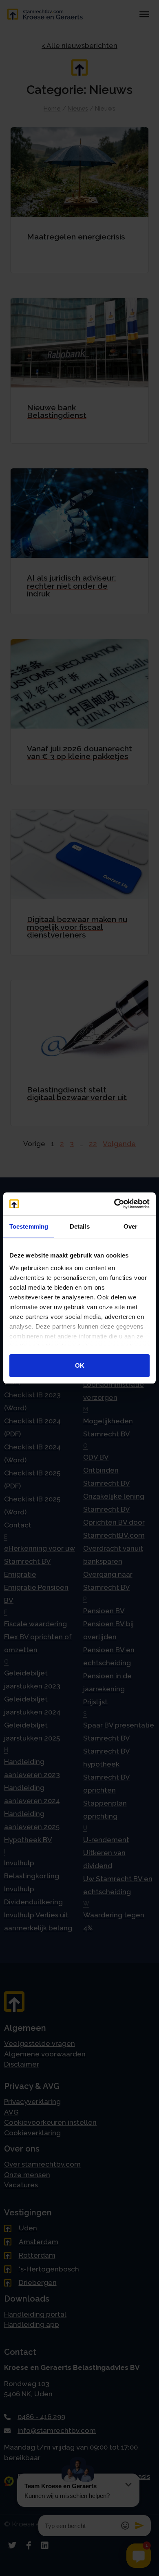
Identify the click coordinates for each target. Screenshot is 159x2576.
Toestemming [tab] (29, 1226)
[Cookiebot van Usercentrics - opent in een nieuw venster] (114, 1204)
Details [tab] (80, 1226)
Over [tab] (130, 1226)
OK (80, 1365)
